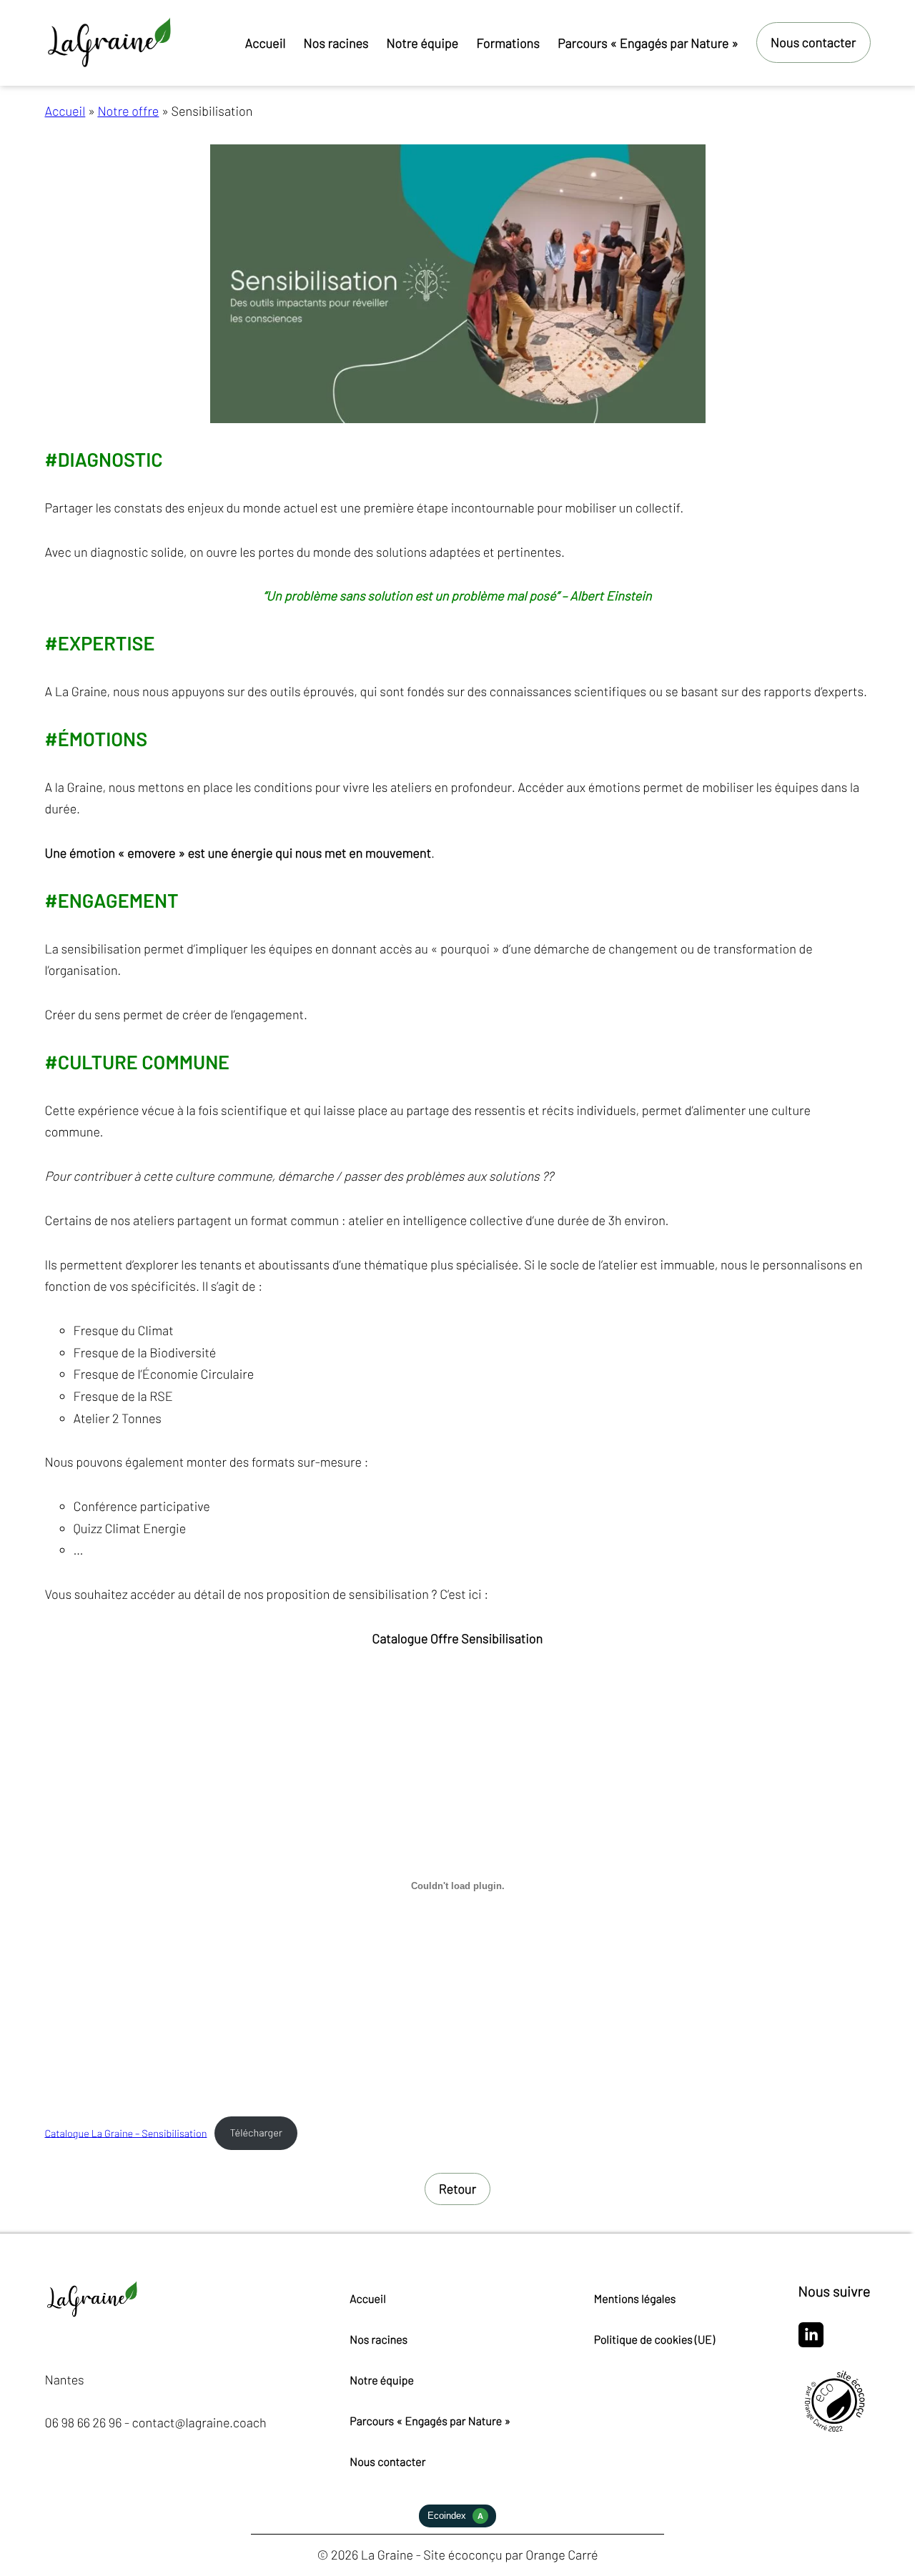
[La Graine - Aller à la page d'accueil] (111, 43)
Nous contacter (387, 2462)
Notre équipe (382, 2381)
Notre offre (128, 111)
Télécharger (256, 2132)
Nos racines (379, 2340)
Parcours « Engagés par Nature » (430, 2421)
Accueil (65, 111)
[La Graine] (93, 2316)
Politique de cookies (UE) (654, 2340)
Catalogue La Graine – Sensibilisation (126, 2132)
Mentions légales (635, 2299)
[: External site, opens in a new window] (811, 2343)
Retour (457, 2189)
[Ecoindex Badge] (457, 2523)
